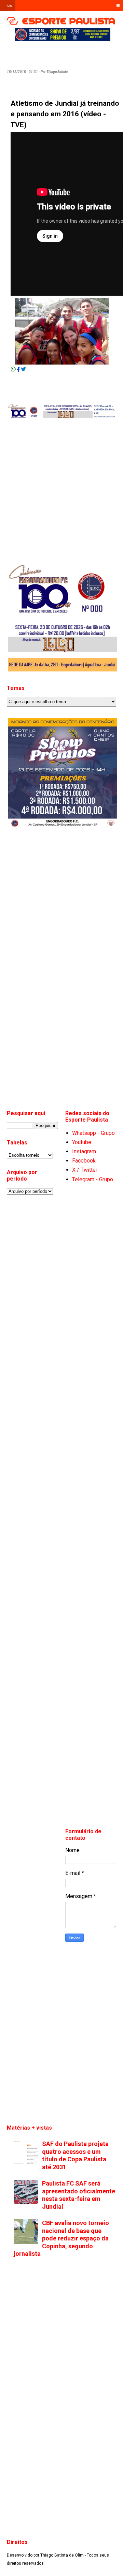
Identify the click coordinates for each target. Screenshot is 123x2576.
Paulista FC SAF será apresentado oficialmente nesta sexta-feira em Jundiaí (79, 2195)
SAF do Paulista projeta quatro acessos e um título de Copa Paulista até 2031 (75, 2155)
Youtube (82, 1142)
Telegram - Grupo (93, 1179)
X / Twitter (85, 1170)
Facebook (84, 1161)
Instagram (84, 1151)
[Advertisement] (68, 53)
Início (8, 6)
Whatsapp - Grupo (93, 1133)
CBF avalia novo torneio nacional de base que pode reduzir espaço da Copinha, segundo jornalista (61, 2238)
